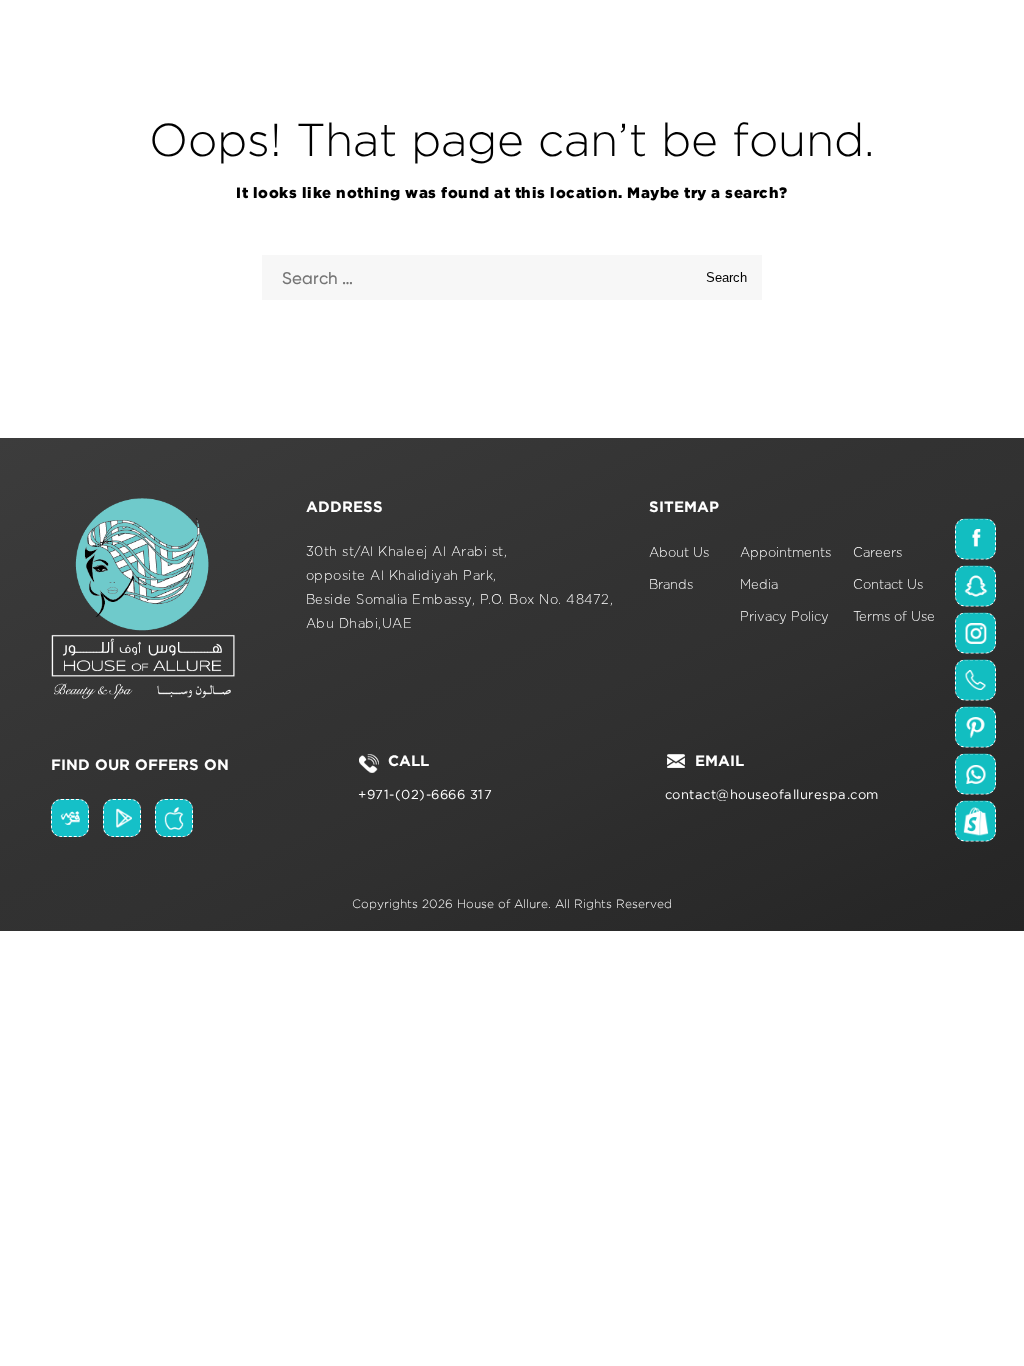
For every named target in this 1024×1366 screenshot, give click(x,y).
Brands (671, 585)
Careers (877, 553)
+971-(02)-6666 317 (425, 794)
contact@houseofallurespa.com (772, 794)
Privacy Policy (784, 617)
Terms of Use (894, 617)
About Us (679, 553)
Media (759, 585)
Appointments (785, 553)
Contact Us (888, 585)
